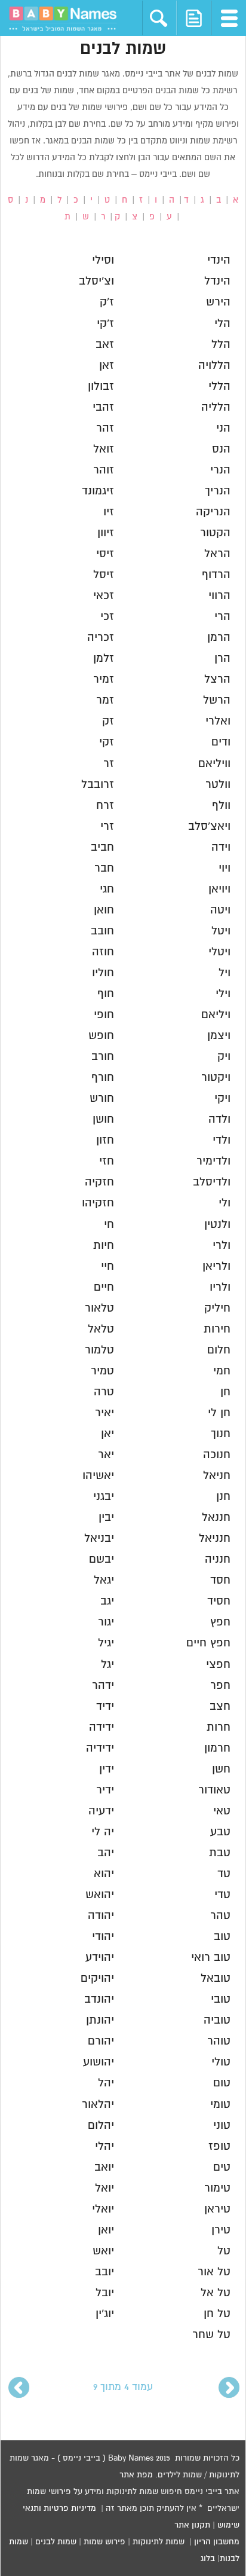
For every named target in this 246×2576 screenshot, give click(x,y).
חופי (104, 1015)
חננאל (216, 1518)
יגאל (104, 1580)
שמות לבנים (56, 2542)
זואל (104, 449)
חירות (217, 1329)
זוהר (104, 470)
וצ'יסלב (96, 281)
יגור (106, 1622)
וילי (223, 994)
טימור (217, 2188)
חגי (107, 889)
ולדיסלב (212, 1182)
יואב (104, 2167)
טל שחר (211, 2335)
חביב (102, 847)
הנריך (218, 491)
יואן (106, 2230)
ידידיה (100, 1748)
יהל (106, 2083)
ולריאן (216, 1266)
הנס (221, 449)
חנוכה (217, 1455)
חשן (221, 1769)
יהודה (101, 1916)
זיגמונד (98, 491)
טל (224, 2251)
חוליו (103, 973)
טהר (220, 1916)
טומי (220, 2105)
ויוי (225, 868)
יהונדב (99, 1999)
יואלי (103, 2209)
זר (109, 764)
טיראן (217, 2209)
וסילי (103, 260)
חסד (220, 1580)
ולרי (222, 1246)
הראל (217, 554)
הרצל (217, 679)
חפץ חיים (208, 1643)
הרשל (217, 700)
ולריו (220, 1287)
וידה (221, 847)
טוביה (217, 2020)
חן (225, 1392)
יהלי (104, 2146)
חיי (107, 1266)
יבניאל (99, 1538)
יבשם (102, 1559)
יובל (105, 2293)
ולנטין (217, 1225)
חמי (222, 1371)
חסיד (219, 1601)
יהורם (101, 2041)
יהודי (103, 1937)
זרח (105, 806)
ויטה (220, 910)
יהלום (101, 2126)
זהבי (103, 407)
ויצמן (219, 1036)
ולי (225, 1203)
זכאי (104, 596)
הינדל (217, 281)
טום (222, 2083)
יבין (106, 1518)
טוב (222, 1937)
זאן (107, 366)
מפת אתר (136, 2475)
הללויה (214, 366)
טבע (220, 1832)
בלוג (208, 2559)
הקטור (215, 533)
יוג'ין (105, 2314)
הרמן (219, 638)
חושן (103, 1119)
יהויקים (97, 1978)
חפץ (220, 1622)
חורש (102, 1098)
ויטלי (219, 952)
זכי (107, 617)
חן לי (219, 1413)
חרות (219, 1727)
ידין (107, 1769)
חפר (220, 1686)
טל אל (216, 2293)
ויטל (221, 931)
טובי (221, 1999)
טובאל (216, 1978)
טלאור (99, 1308)
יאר (106, 1455)
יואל (104, 2188)
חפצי (218, 1665)
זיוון (106, 533)
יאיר (104, 1413)
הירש (218, 302)
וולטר (218, 785)
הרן (222, 658)
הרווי (219, 596)
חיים (104, 1287)
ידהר (103, 1686)
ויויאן (219, 889)
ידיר (105, 1790)
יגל (107, 1665)
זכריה (101, 638)
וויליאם (214, 764)
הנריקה (213, 512)
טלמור (99, 1350)
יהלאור (98, 2105)
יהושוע (99, 2062)
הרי (222, 617)
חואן (104, 910)
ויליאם (216, 1015)
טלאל (101, 1329)
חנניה (218, 1559)
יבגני (104, 1497)
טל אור (214, 2272)
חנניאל (215, 1538)
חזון (105, 1140)
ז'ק (107, 302)
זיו (109, 512)
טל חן (217, 2314)
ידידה (102, 1727)
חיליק (217, 1308)
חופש (101, 1036)
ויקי (222, 1098)
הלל (221, 345)
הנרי (220, 470)
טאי (222, 1811)
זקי (107, 742)
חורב (103, 1057)
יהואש (100, 1895)
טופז (219, 2146)
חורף (103, 1078)
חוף (106, 994)
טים (222, 2167)
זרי (107, 826)
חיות (104, 1246)
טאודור (214, 1790)
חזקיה (99, 1182)
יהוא (104, 1874)
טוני (222, 2126)
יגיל (106, 1643)
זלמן (104, 658)
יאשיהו (98, 1476)
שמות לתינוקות (159, 2542)
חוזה (103, 952)
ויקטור (216, 1078)
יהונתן (100, 2020)
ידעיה (101, 1811)
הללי (219, 386)
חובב (102, 931)
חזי (107, 1161)
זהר (105, 428)
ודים (221, 742)
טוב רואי (211, 1958)
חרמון (217, 1748)
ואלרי (218, 721)
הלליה (216, 407)
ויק (224, 1057)
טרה (104, 1392)
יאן (107, 1434)
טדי (222, 1895)
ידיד (105, 1706)
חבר (104, 868)
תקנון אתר (192, 2525)
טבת (220, 1853)
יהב (106, 1853)
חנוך (221, 1434)
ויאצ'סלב (209, 826)
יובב (104, 2272)
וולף (221, 806)
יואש (103, 2251)
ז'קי (105, 324)
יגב (107, 1601)
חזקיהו (98, 1203)
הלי (222, 324)
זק (108, 721)
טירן (221, 2230)
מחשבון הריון (217, 2542)
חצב (220, 1706)
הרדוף (216, 575)
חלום (219, 1350)
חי (109, 1225)
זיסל (104, 575)
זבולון (101, 386)
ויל (225, 973)
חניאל (217, 1476)
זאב (105, 345)
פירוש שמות (104, 2542)
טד (224, 1874)
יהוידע (100, 1958)
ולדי (222, 1140)
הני (223, 428)
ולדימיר (213, 1161)
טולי (221, 2062)
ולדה (219, 1119)
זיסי (105, 554)
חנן (223, 1497)
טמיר (102, 1371)
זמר (105, 700)
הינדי (219, 260)
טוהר (219, 2041)
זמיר (104, 679)
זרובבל (98, 785)
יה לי (103, 1832)
